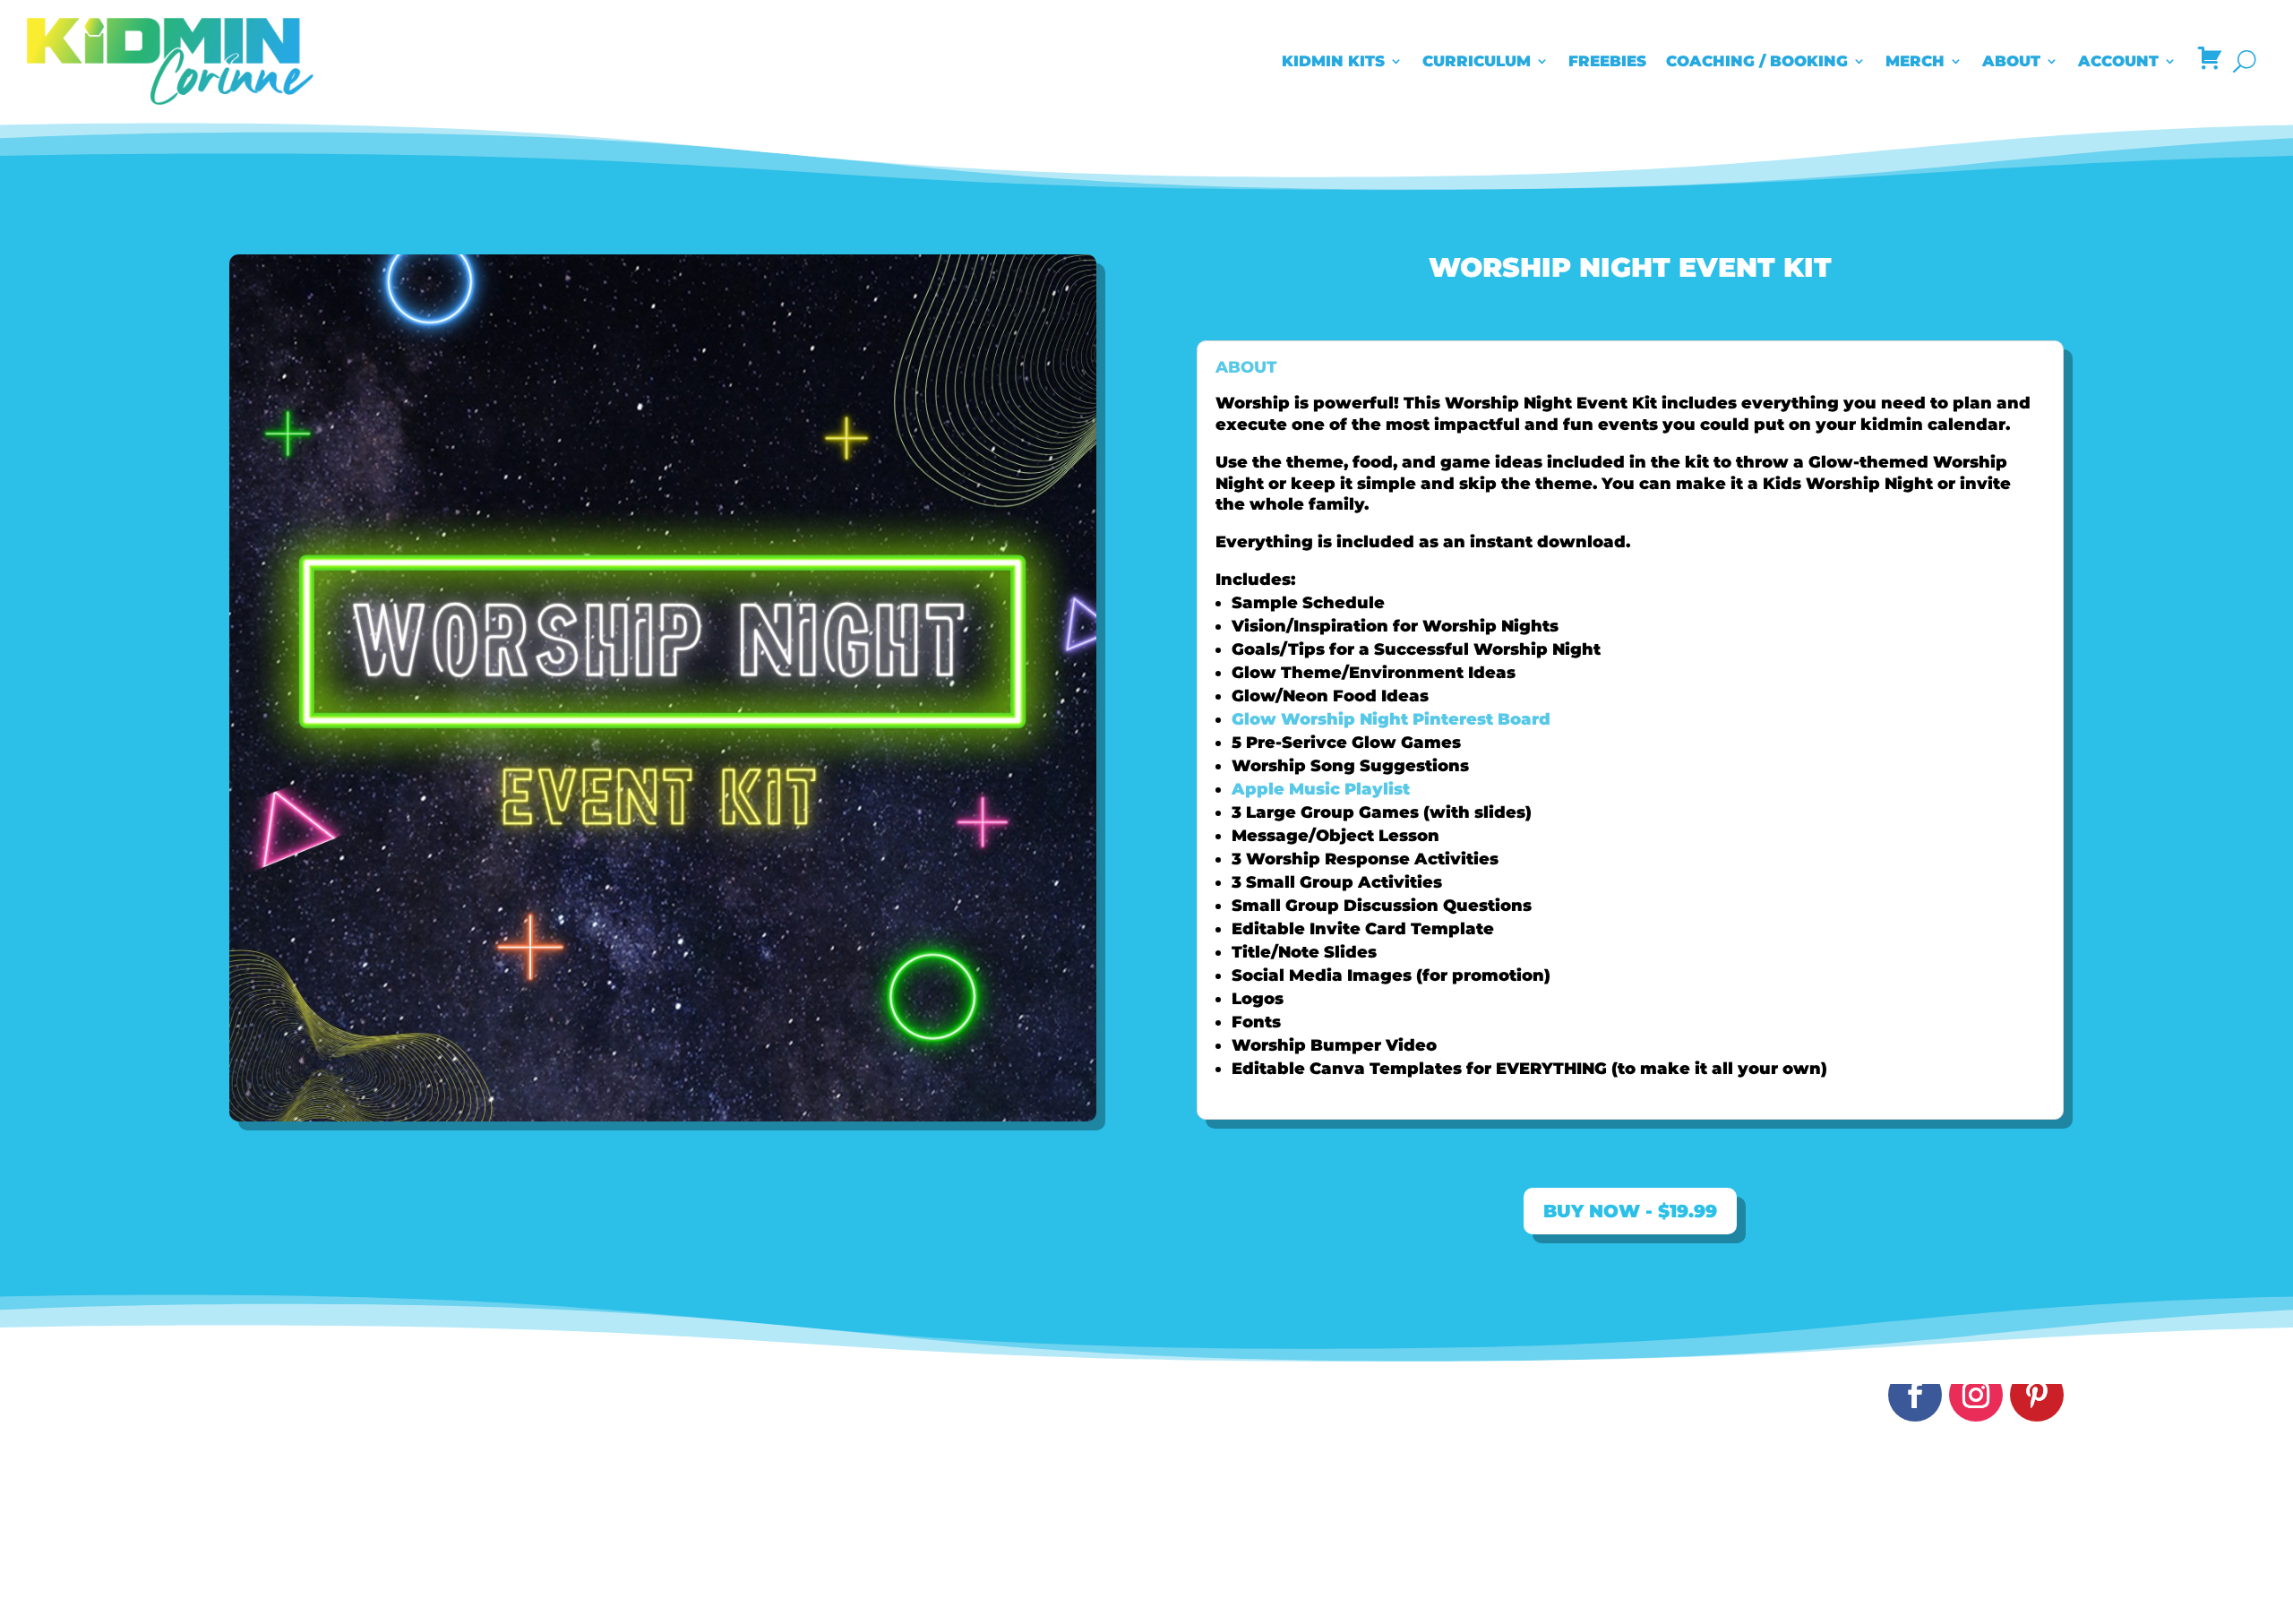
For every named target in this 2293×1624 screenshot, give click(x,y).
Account (2118, 61)
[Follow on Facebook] (1915, 1395)
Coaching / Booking (1757, 61)
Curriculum (1477, 61)
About (2011, 61)
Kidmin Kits (1333, 61)
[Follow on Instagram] (1976, 1395)
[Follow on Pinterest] (2037, 1395)
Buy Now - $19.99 (1630, 1211)
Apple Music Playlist (1321, 789)
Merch (1915, 61)
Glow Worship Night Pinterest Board (1391, 719)
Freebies (1607, 61)
